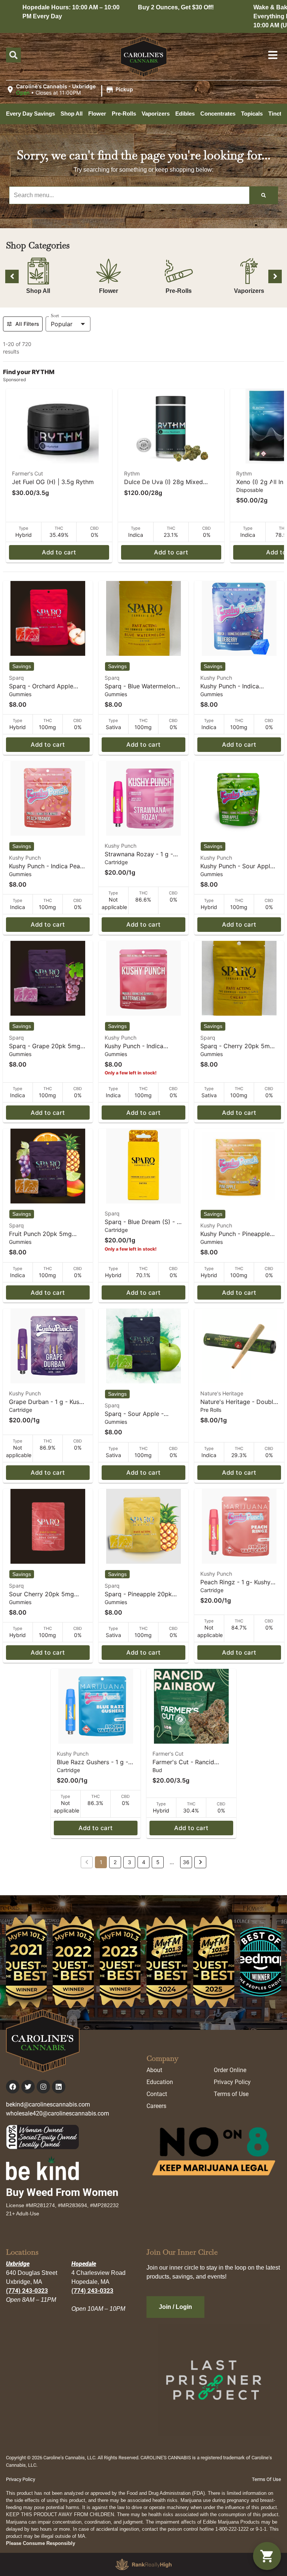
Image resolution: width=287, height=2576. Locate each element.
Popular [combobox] (62, 324)
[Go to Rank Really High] (143, 2564)
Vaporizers (249, 291)
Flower (109, 291)
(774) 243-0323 (27, 2291)
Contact (157, 2094)
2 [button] (115, 1862)
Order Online (230, 2070)
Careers (156, 2106)
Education (160, 2082)
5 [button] (158, 1862)
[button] (71, 90)
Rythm (132, 473)
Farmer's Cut (27, 473)
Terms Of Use (266, 2479)
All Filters (27, 324)
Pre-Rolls (179, 291)
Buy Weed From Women (62, 2192)
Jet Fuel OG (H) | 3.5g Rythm (53, 482)
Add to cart (59, 552)
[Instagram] (43, 2087)
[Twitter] (28, 2087)
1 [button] (101, 1862)
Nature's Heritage (222, 1393)
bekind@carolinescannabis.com (48, 2104)
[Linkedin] (59, 2087)
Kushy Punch (216, 678)
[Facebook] (13, 2087)
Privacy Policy (232, 2082)
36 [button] (186, 1862)
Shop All (38, 291)
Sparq (16, 678)
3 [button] (129, 1862)
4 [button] (144, 1862)
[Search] (263, 195)
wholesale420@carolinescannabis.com (58, 2113)
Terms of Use (231, 2094)
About (154, 2070)
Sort (55, 316)
